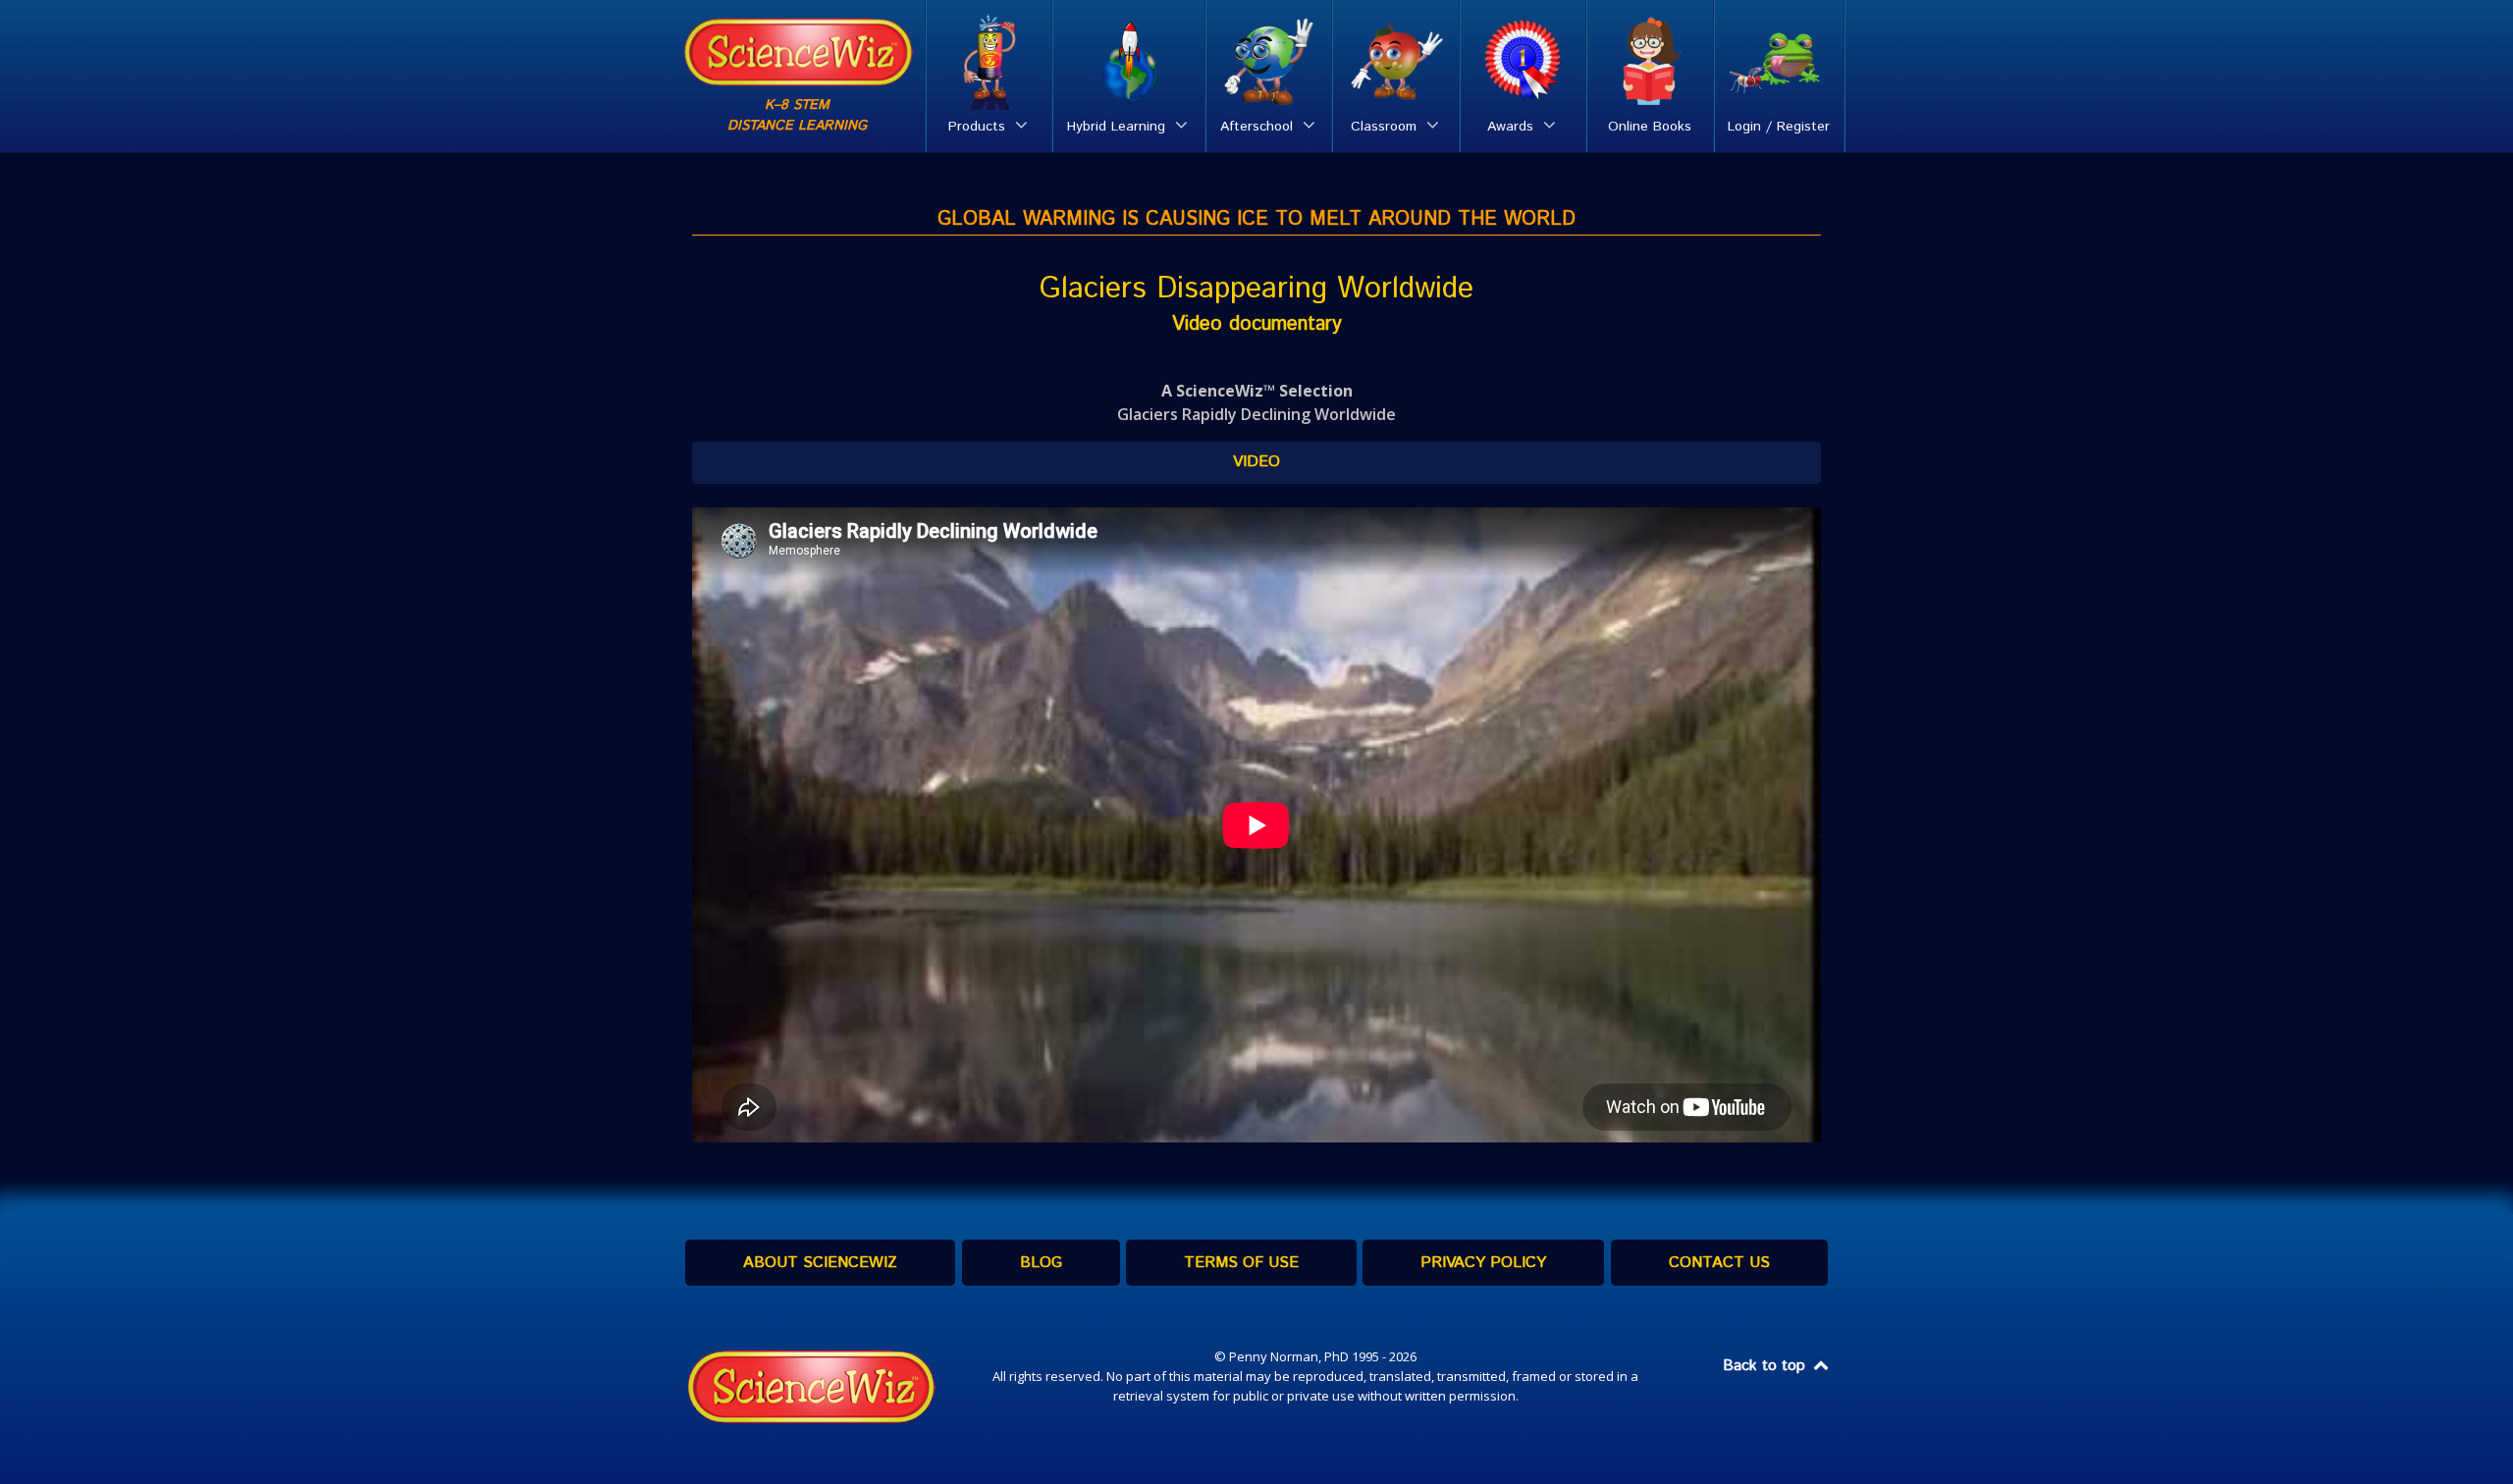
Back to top (1766, 1366)
